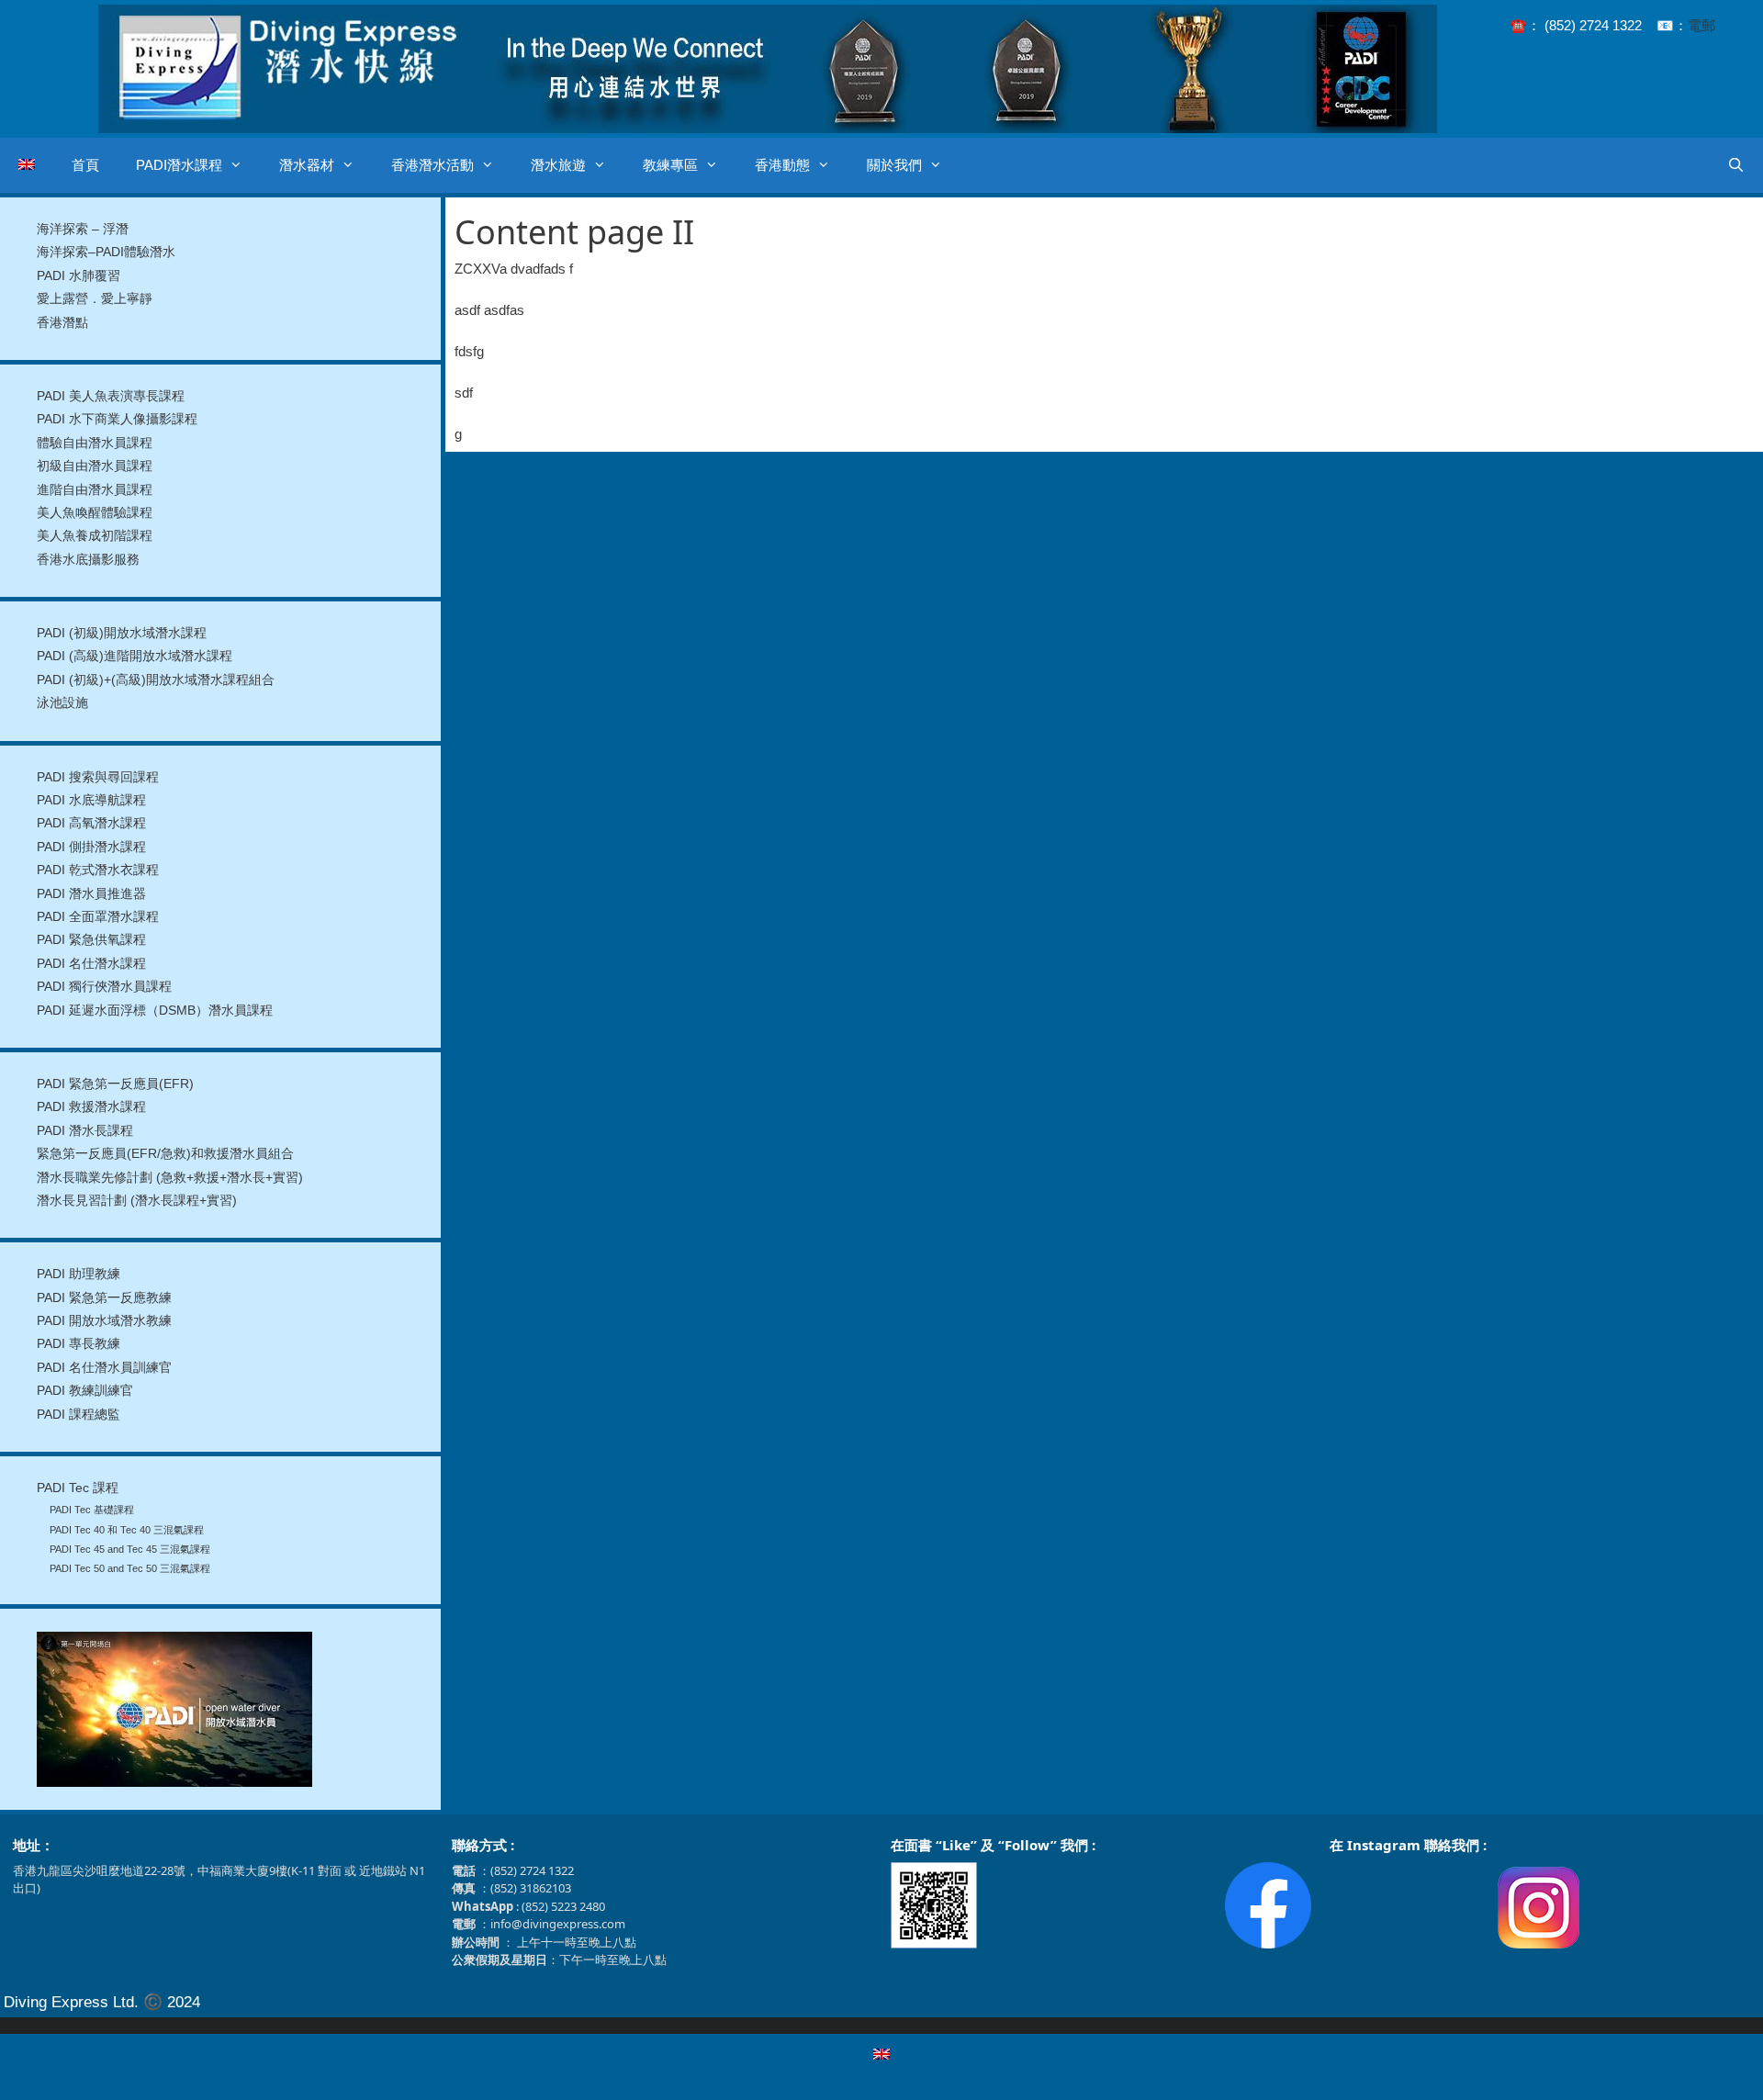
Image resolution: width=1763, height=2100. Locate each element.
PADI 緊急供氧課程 (91, 940)
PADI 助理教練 (79, 1274)
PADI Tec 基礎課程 (92, 1510)
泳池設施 (62, 703)
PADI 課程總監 (79, 1415)
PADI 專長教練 (79, 1344)
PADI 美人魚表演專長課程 (111, 396)
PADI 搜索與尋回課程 (98, 777)
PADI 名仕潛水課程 (91, 964)
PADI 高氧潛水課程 (91, 823)
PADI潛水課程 (179, 165)
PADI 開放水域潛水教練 (104, 1321)
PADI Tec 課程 (78, 1488)
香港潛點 (62, 323)
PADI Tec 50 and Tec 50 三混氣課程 (130, 1568)
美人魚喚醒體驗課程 (95, 513)
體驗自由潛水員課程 (95, 443)
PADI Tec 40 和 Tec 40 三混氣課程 (127, 1530)
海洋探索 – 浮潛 (83, 229)
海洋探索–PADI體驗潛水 (106, 252)
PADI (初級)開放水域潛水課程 (122, 633)
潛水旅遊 (558, 165)
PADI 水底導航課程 (91, 800)
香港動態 (782, 165)
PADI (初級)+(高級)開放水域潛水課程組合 (156, 680)
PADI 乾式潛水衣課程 (98, 870)
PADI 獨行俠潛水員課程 (104, 987)
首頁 (85, 165)
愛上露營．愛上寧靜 (95, 299)
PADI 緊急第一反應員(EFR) (115, 1084)
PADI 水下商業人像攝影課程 (117, 419)
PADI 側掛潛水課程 (91, 847)
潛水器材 (307, 165)
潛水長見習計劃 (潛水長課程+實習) (137, 1201)
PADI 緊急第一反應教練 (104, 1298)
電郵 (1701, 25)
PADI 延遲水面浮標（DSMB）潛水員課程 (155, 1011)
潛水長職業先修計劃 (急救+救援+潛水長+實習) (170, 1178)
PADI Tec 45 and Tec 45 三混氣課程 (130, 1549)
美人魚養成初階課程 (95, 536)
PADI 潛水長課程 (85, 1131)
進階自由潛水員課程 (95, 490)
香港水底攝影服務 (88, 560)
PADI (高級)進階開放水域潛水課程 (135, 656)
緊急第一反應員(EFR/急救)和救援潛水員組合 (165, 1154)
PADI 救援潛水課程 (91, 1107)
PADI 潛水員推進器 (91, 894)
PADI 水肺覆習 (79, 276)
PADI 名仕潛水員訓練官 (104, 1368)
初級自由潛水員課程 (95, 466)
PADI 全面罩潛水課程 (98, 917)
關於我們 (894, 165)
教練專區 (670, 165)
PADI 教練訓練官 (85, 1391)
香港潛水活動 (432, 165)
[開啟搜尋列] (1736, 165)
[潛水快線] (768, 67)
